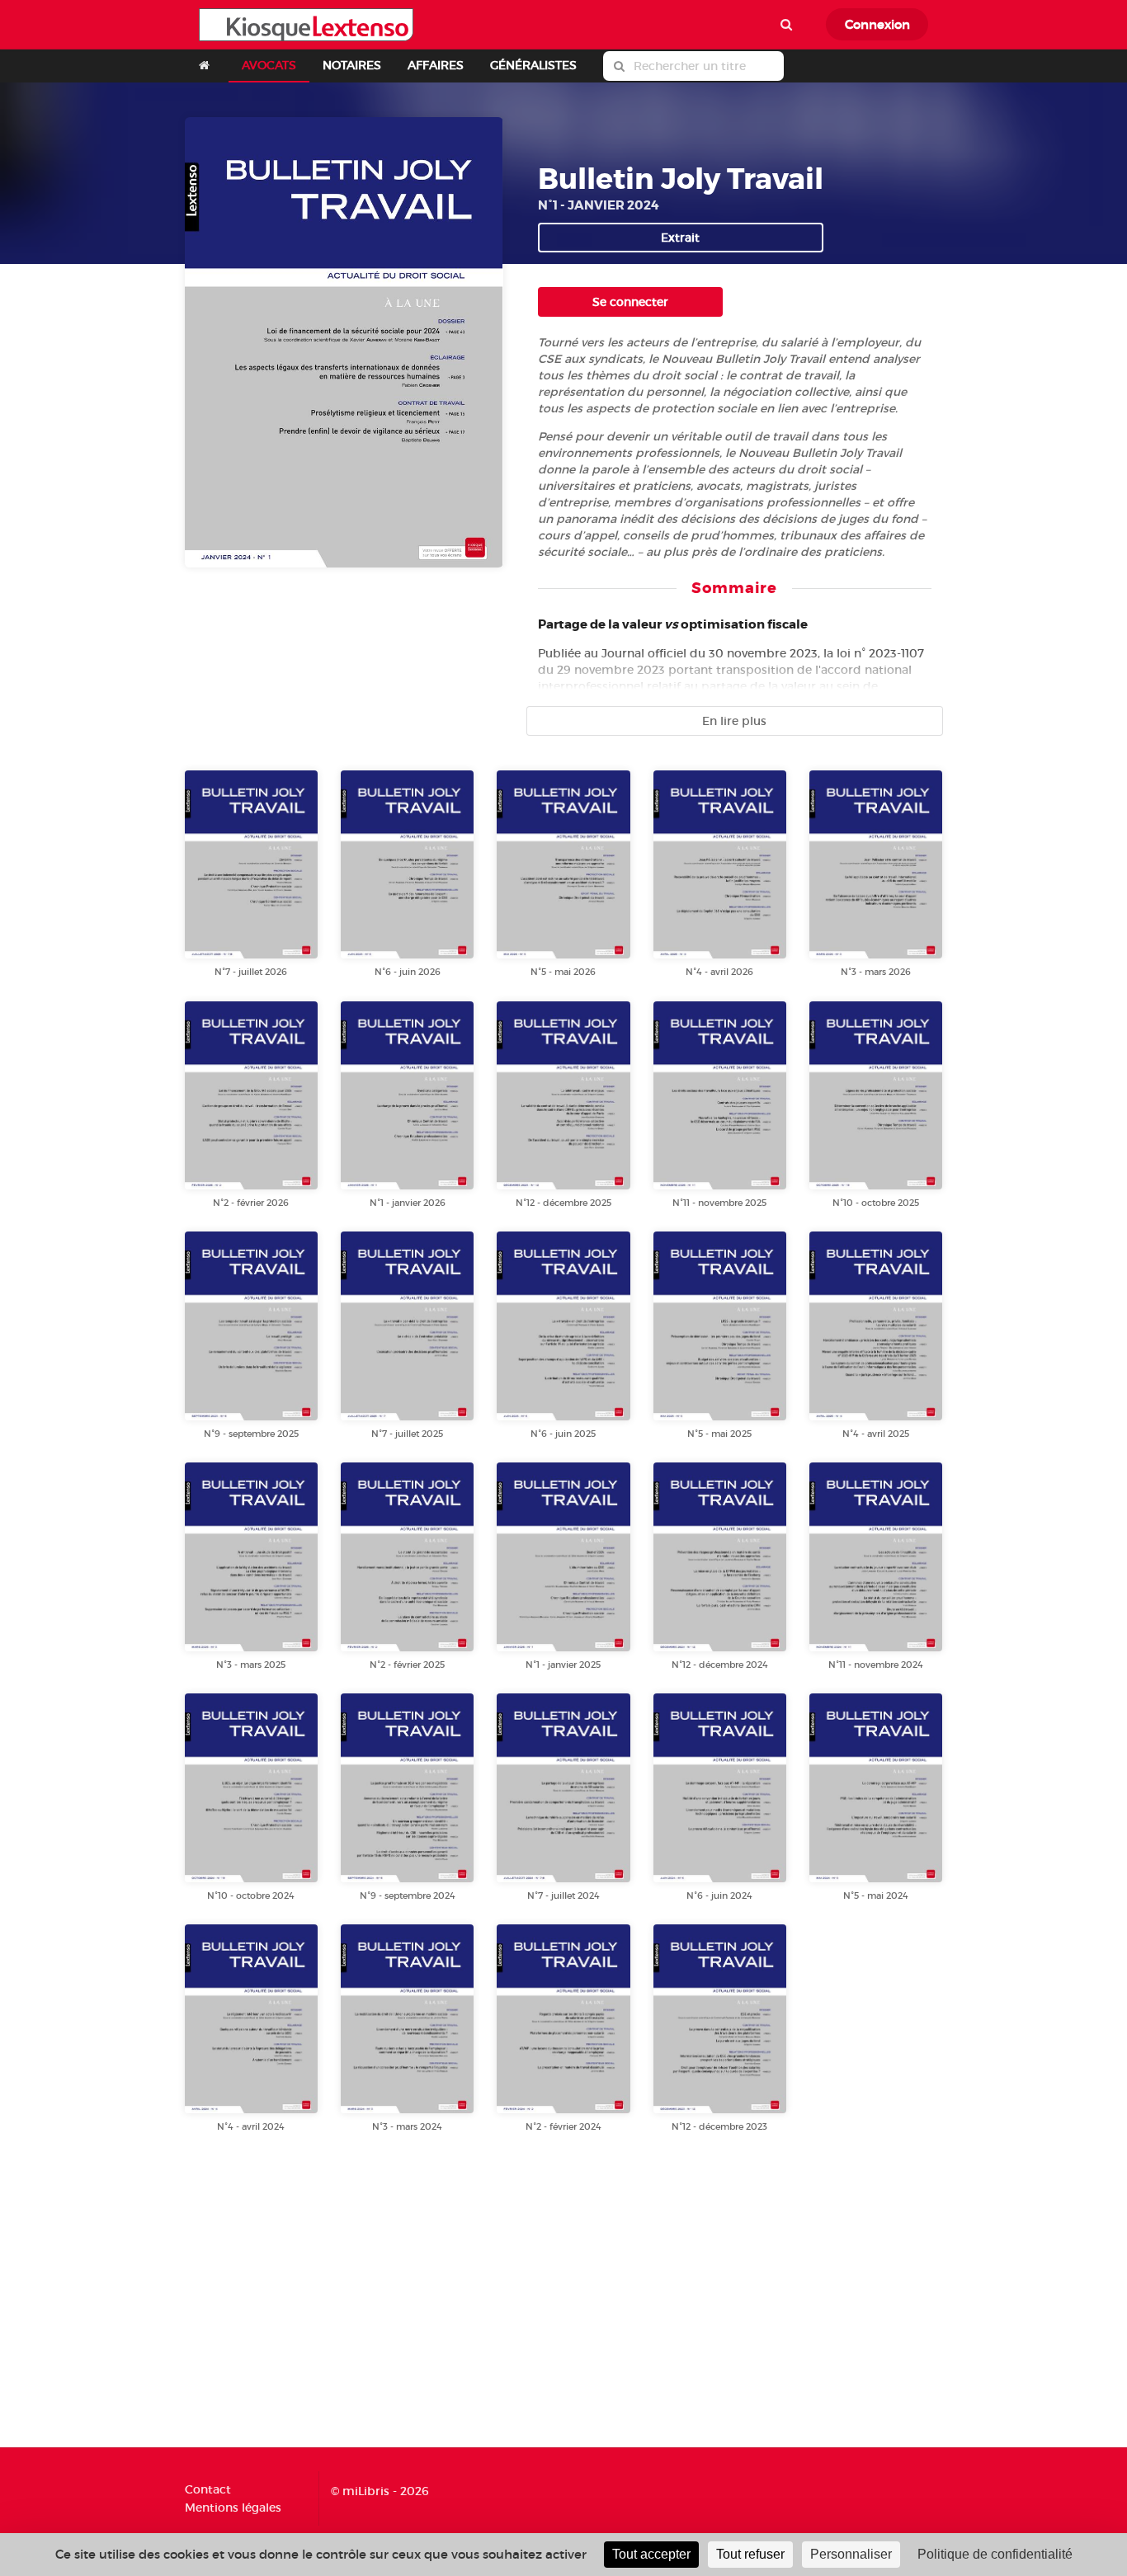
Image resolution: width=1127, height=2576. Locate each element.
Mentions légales (233, 2507)
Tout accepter (651, 2554)
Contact (208, 2490)
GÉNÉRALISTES (533, 65)
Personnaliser (851, 2554)
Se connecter (630, 302)
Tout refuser (750, 2554)
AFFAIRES (436, 65)
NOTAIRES (352, 65)
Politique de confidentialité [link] (995, 2554)
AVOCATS (269, 65)
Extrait (680, 238)
